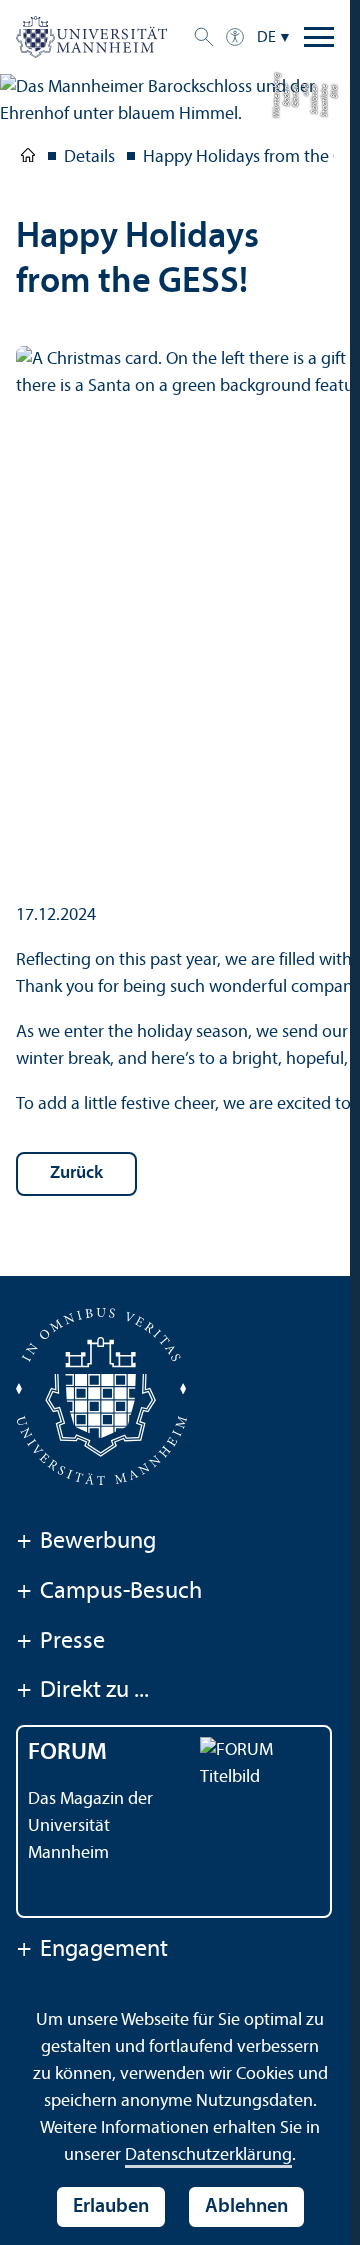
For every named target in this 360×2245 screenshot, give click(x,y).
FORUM (67, 1753)
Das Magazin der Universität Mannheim (90, 1826)
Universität (28, 159)
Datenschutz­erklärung (208, 2155)
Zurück (76, 1173)
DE (266, 38)
